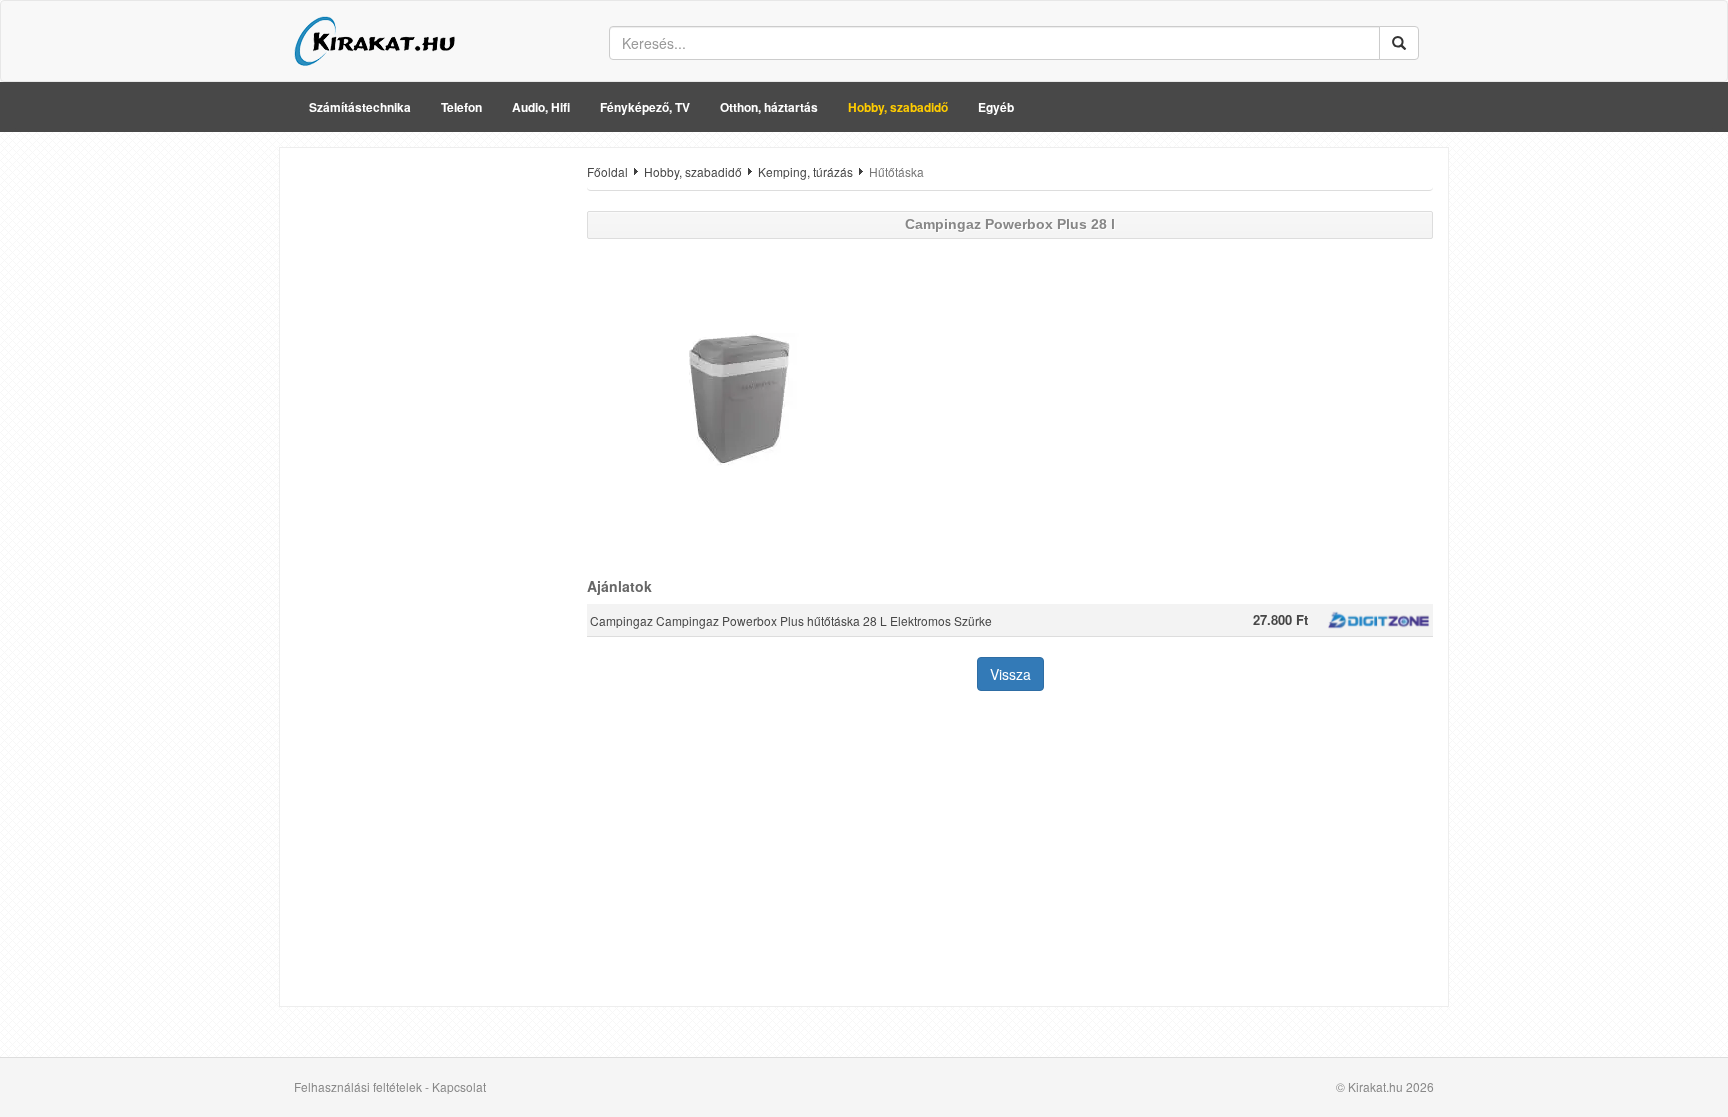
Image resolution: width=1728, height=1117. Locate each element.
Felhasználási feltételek (358, 1086)
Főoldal (607, 171)
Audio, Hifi (541, 107)
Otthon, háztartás (769, 107)
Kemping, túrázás (805, 171)
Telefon (461, 107)
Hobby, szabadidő (898, 107)
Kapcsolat (459, 1086)
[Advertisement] (426, 463)
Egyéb (996, 107)
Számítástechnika (360, 107)
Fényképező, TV (645, 107)
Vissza (1010, 674)
